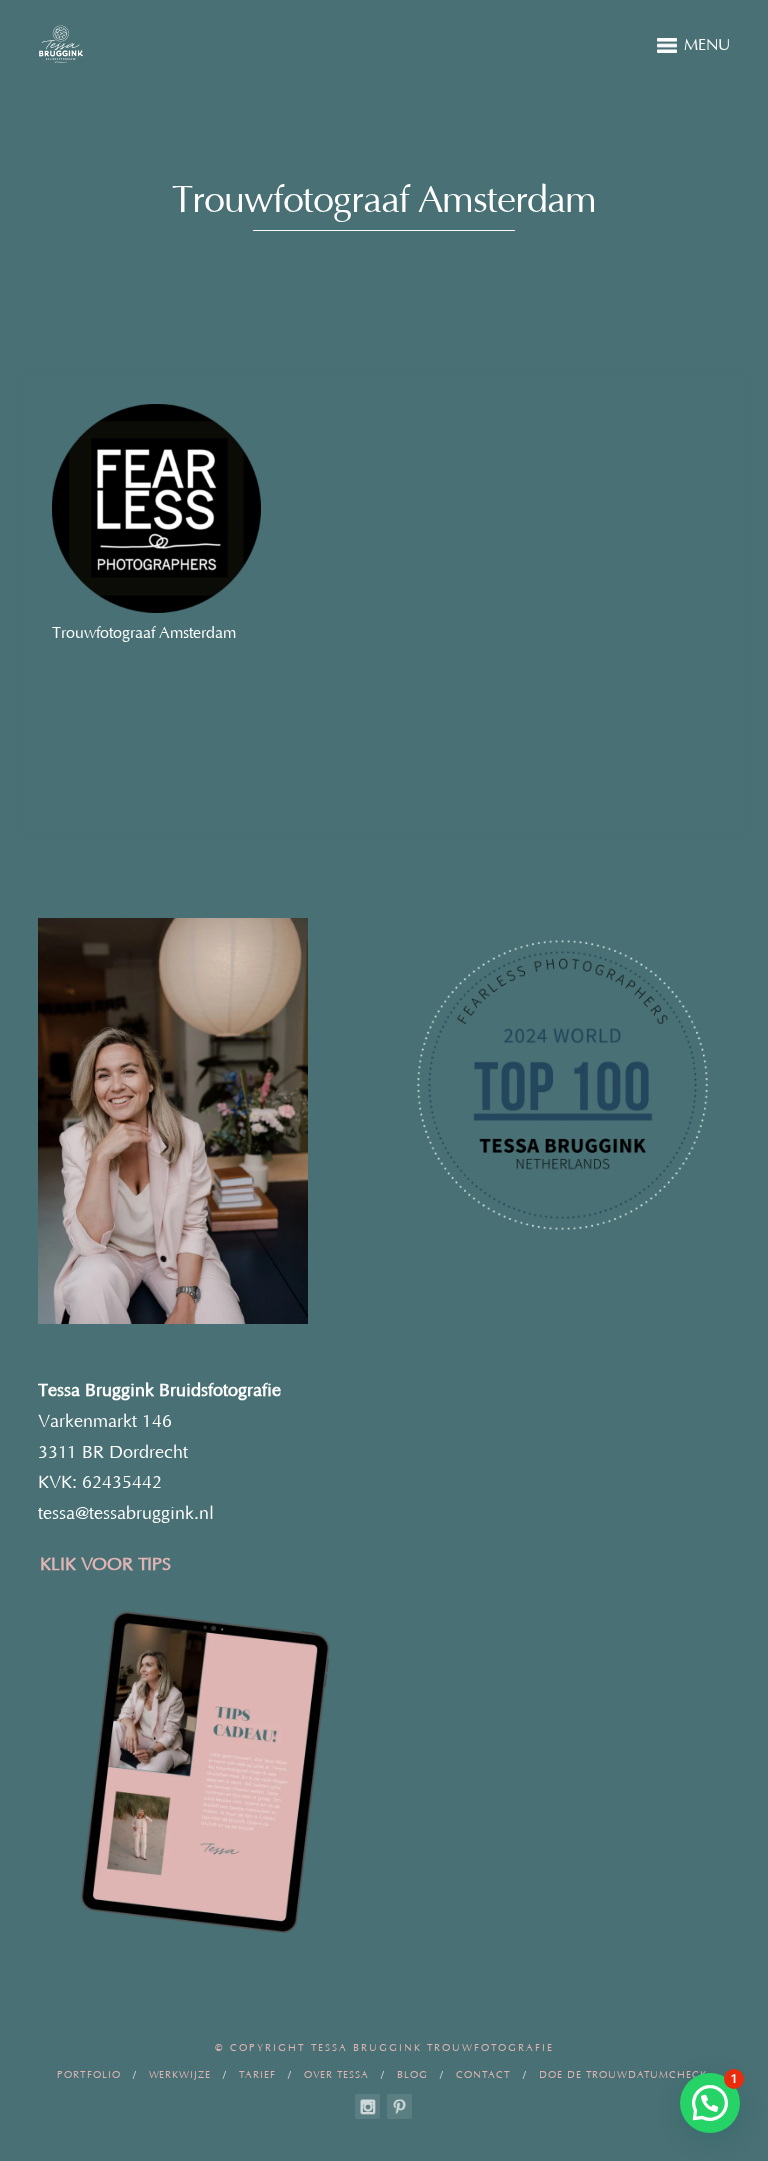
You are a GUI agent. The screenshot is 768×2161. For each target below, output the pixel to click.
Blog (412, 2075)
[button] (710, 2103)
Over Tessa (336, 2075)
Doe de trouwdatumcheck (623, 2075)
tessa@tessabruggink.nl (126, 1514)
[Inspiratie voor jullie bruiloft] (399, 2106)
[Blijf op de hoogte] (367, 2106)
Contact (483, 2075)
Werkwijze (180, 2075)
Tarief (257, 2075)
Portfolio (89, 2075)
